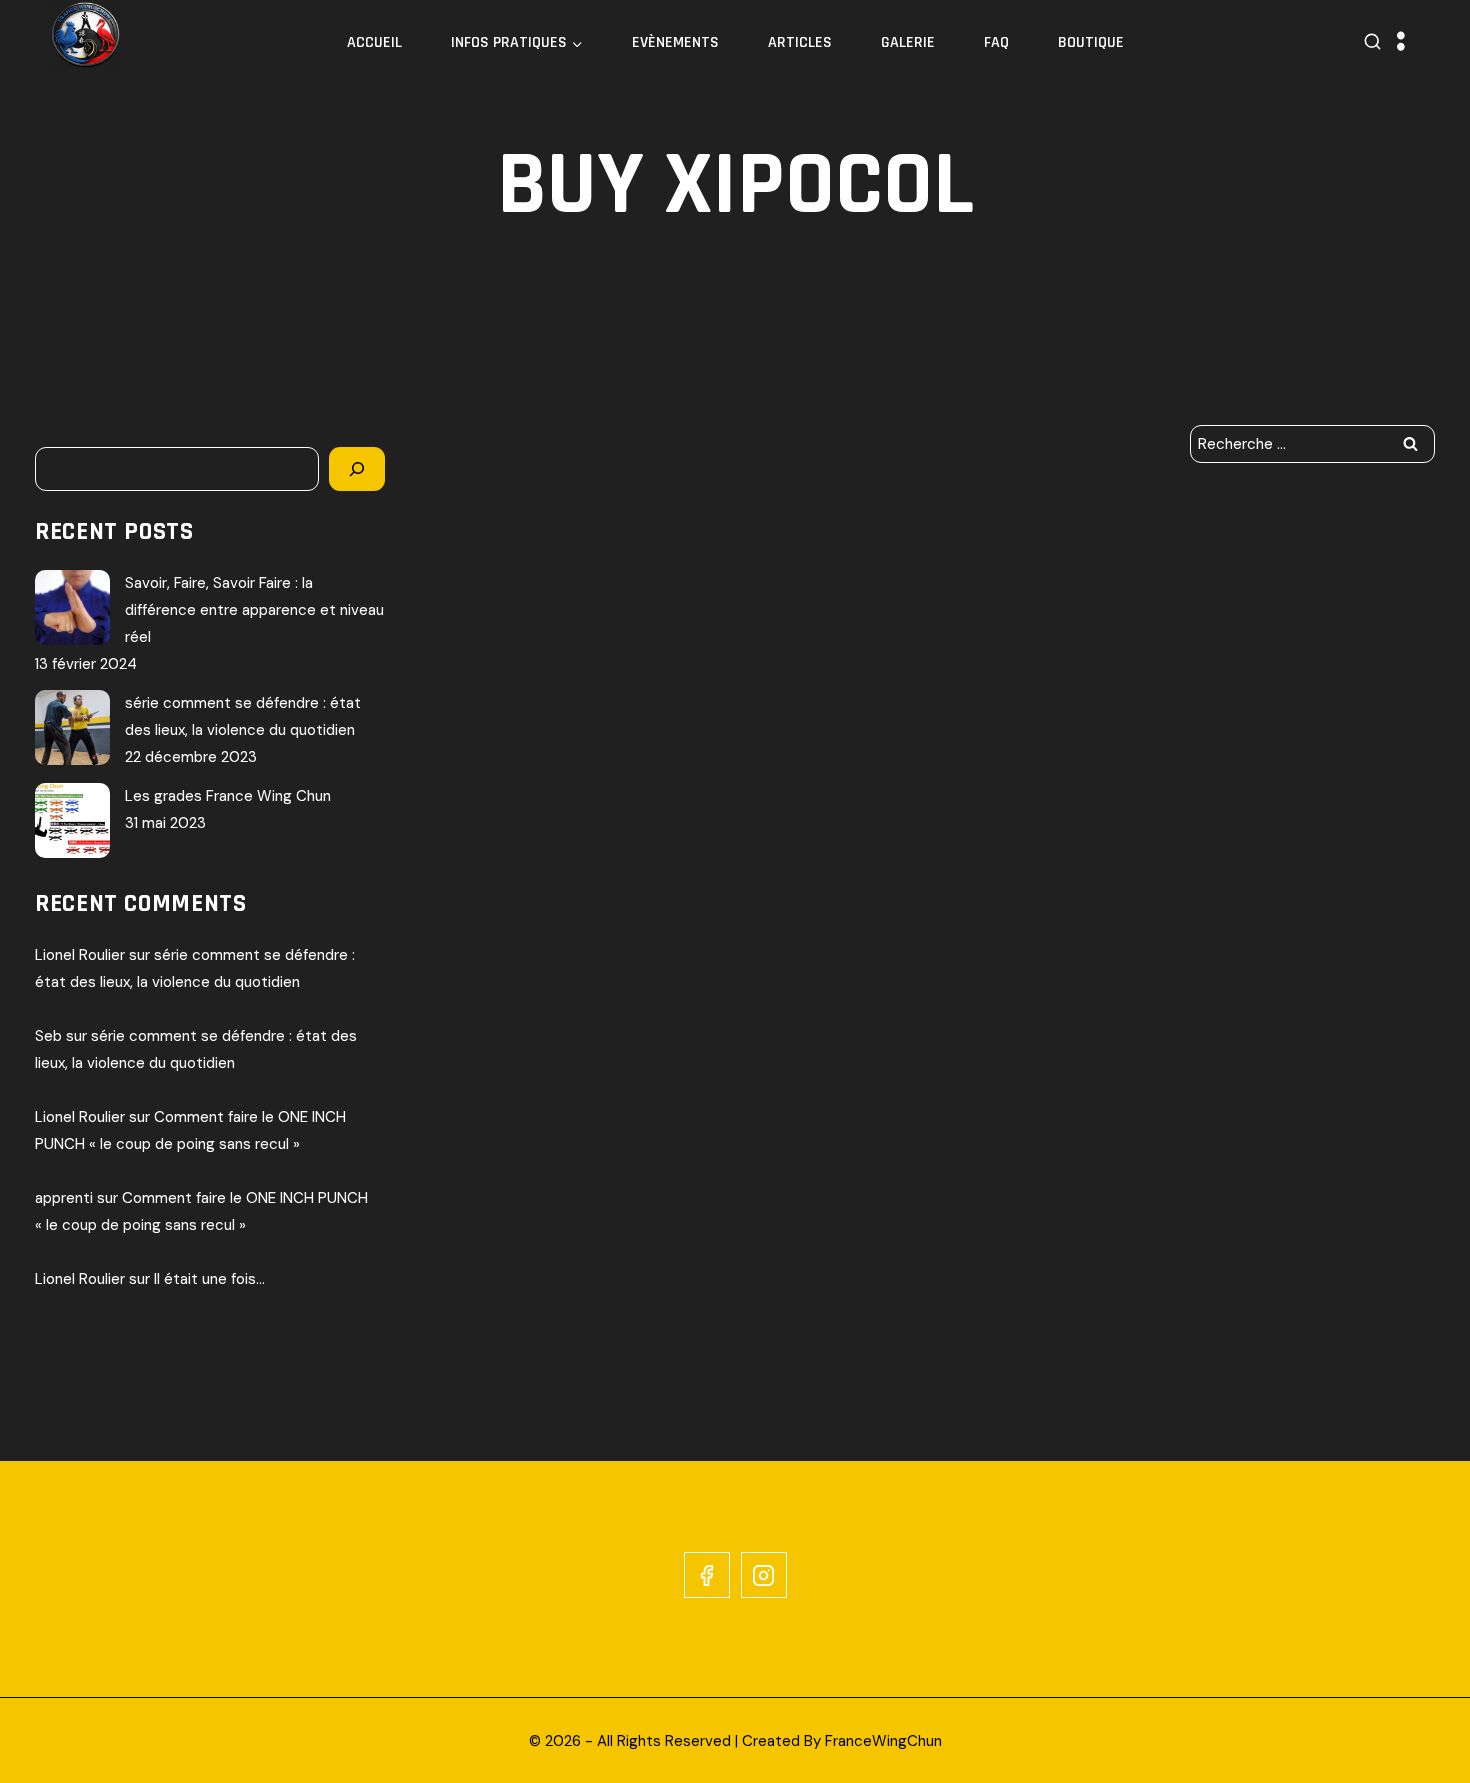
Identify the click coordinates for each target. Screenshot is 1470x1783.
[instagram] (764, 1575)
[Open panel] (1401, 42)
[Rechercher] (357, 469)
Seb (48, 1036)
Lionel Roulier (80, 955)
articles (800, 42)
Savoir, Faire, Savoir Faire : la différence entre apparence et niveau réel (254, 610)
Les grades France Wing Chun (228, 796)
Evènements (675, 42)
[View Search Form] (1372, 42)
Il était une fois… (209, 1279)
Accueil (374, 42)
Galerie (908, 42)
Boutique (1091, 42)
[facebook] (707, 1575)
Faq (996, 42)
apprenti (64, 1198)
